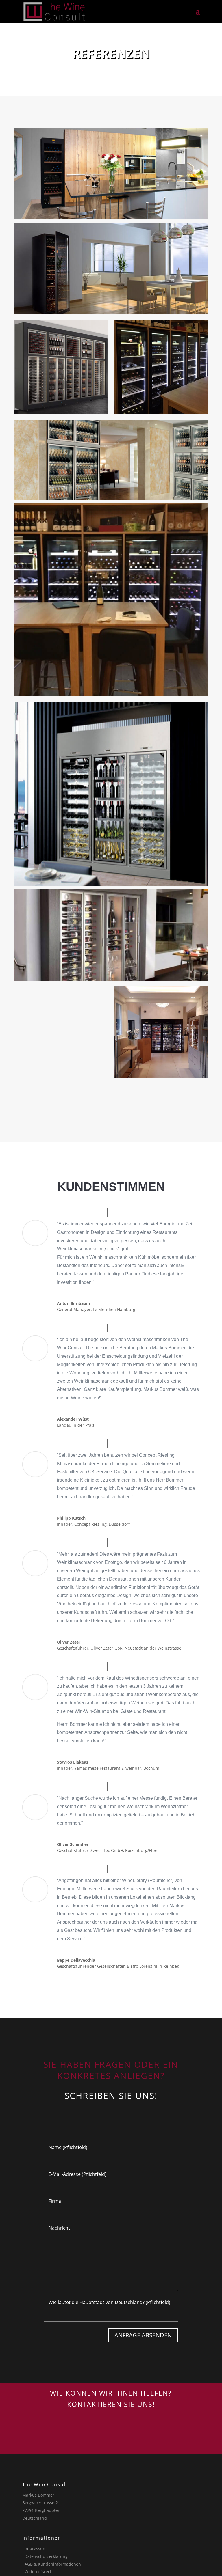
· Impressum (34, 2548)
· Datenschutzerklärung (45, 2556)
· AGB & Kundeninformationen (52, 2564)
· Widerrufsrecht (38, 2572)
